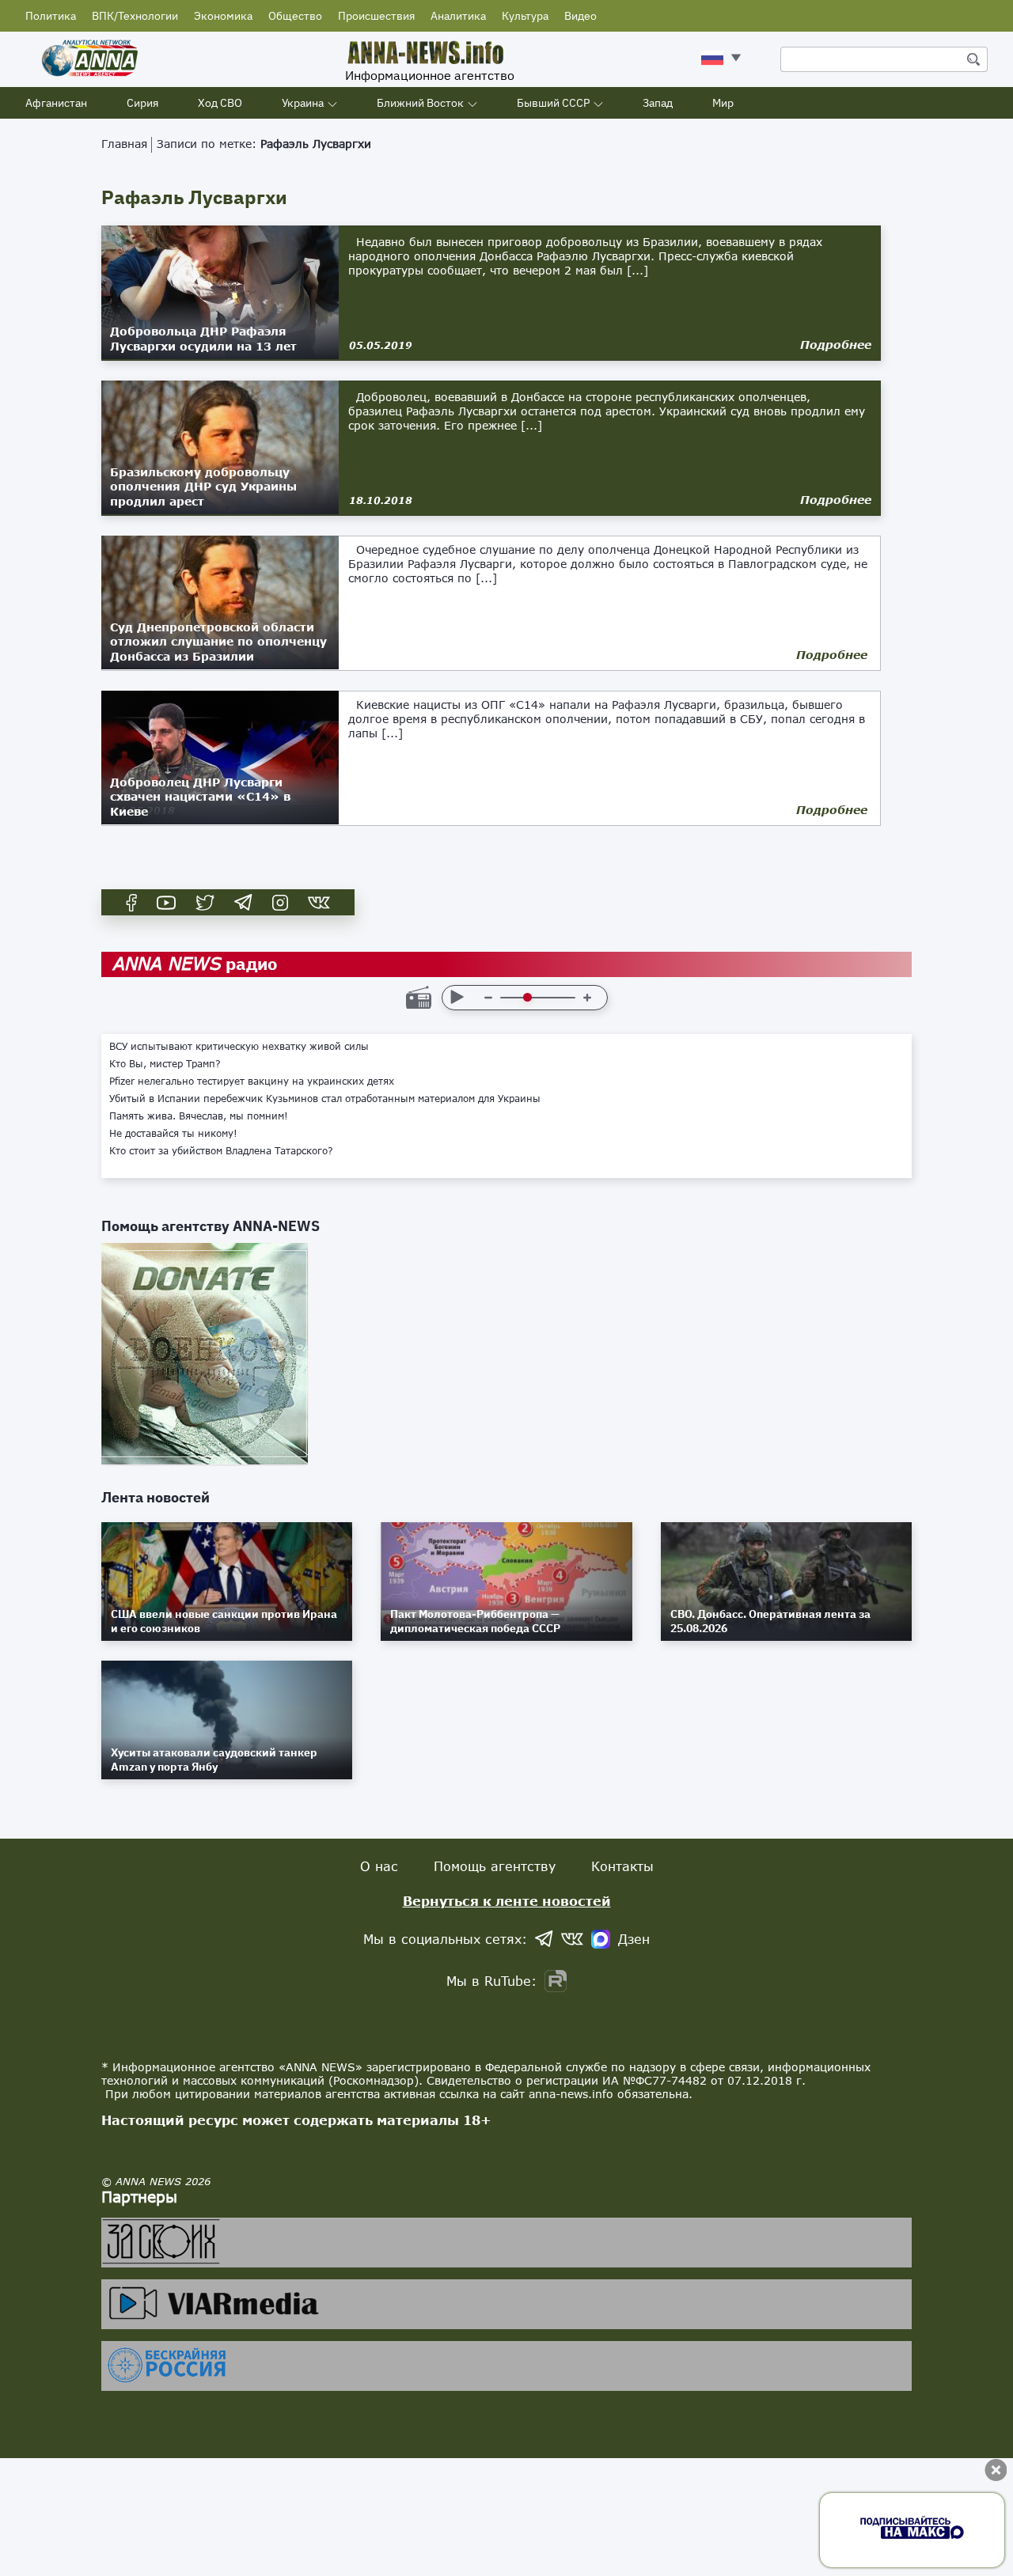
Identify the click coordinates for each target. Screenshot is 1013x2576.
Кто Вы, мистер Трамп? (165, 1064)
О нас (379, 1866)
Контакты (622, 1866)
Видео (580, 16)
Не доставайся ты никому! (173, 1134)
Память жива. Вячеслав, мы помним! (199, 1116)
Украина (303, 103)
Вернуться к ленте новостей (507, 1901)
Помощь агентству (495, 1866)
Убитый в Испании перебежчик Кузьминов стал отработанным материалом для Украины (325, 1099)
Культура (525, 16)
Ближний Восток (420, 103)
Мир (723, 103)
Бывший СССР (553, 103)
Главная (124, 144)
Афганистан (56, 103)
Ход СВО (220, 103)
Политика (51, 16)
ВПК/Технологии (135, 16)
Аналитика (458, 16)
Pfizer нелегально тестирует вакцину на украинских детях (252, 1082)
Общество (295, 16)
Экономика (223, 16)
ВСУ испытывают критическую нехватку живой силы (239, 1047)
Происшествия (376, 16)
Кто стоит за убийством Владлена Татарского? (221, 1151)
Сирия (142, 103)
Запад (658, 103)
